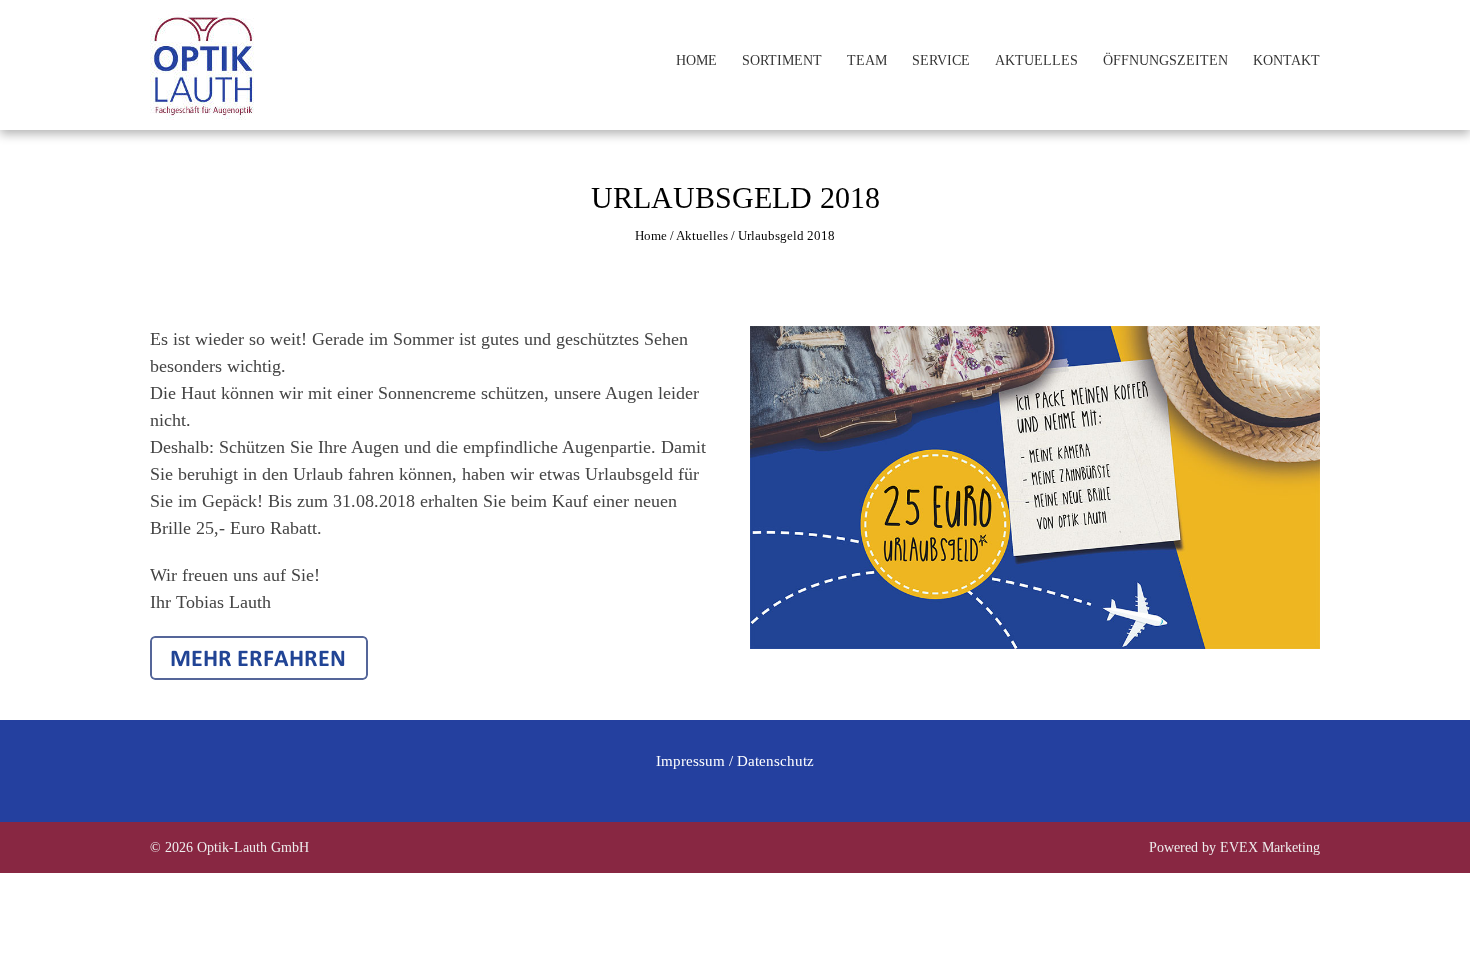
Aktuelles (1036, 60)
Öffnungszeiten (1165, 60)
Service (941, 60)
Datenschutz (775, 761)
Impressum (690, 761)
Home (696, 60)
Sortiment (782, 60)
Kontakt (1286, 60)
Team (867, 60)
